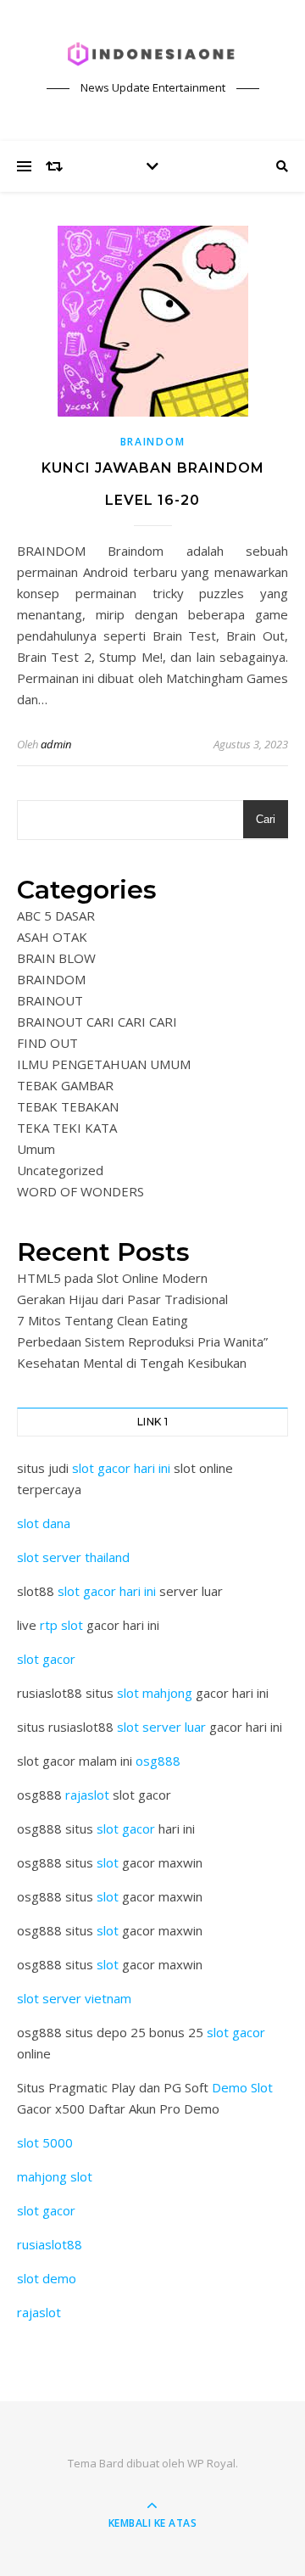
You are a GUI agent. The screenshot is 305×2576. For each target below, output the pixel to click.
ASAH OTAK (52, 937)
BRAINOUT (50, 1000)
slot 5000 (45, 2142)
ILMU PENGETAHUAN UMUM (104, 1064)
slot (108, 1862)
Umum (36, 1149)
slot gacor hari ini (121, 1468)
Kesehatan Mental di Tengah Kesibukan (132, 1363)
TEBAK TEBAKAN (68, 1106)
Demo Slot (242, 2087)
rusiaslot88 (50, 2244)
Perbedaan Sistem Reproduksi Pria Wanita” (142, 1341)
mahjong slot (55, 2176)
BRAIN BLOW (56, 958)
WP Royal (211, 2463)
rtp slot (61, 1625)
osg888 (158, 1761)
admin (56, 744)
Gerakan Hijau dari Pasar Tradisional (122, 1299)
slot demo (47, 2278)
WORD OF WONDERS (80, 1191)
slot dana (44, 1523)
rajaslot (87, 1795)
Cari (266, 819)
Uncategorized (60, 1170)
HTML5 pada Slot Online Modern (112, 1278)
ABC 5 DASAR (56, 916)
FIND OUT (47, 1043)
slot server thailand (73, 1557)
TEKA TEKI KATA (67, 1128)
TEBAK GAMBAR (65, 1085)
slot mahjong (155, 1693)
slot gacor (46, 1659)
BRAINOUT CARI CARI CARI (97, 1022)
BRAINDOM (153, 442)
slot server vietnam (74, 1998)
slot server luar (161, 1727)
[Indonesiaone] (152, 55)
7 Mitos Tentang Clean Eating (103, 1320)
